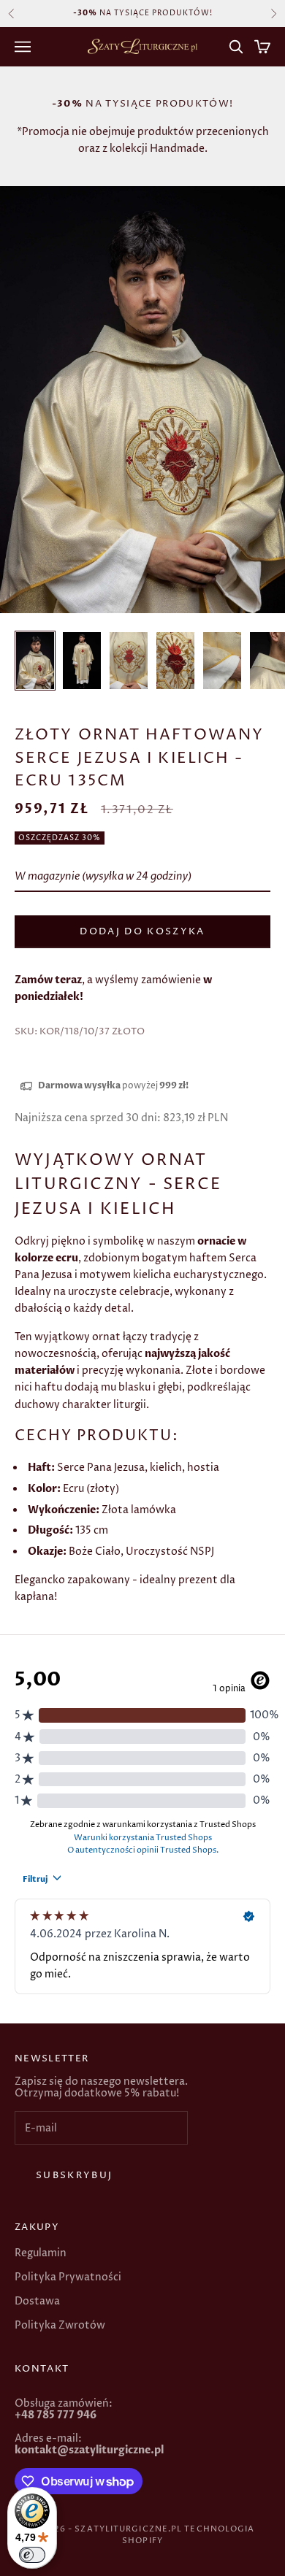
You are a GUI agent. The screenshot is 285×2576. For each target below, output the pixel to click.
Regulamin (41, 2253)
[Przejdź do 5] (222, 661)
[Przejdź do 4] (175, 661)
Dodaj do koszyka (142, 931)
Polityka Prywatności (68, 2277)
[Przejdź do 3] (129, 661)
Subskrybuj (74, 2175)
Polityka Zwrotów (60, 2325)
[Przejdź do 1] (35, 661)
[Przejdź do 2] (82, 661)
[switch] (32, 2555)
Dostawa (37, 2301)
